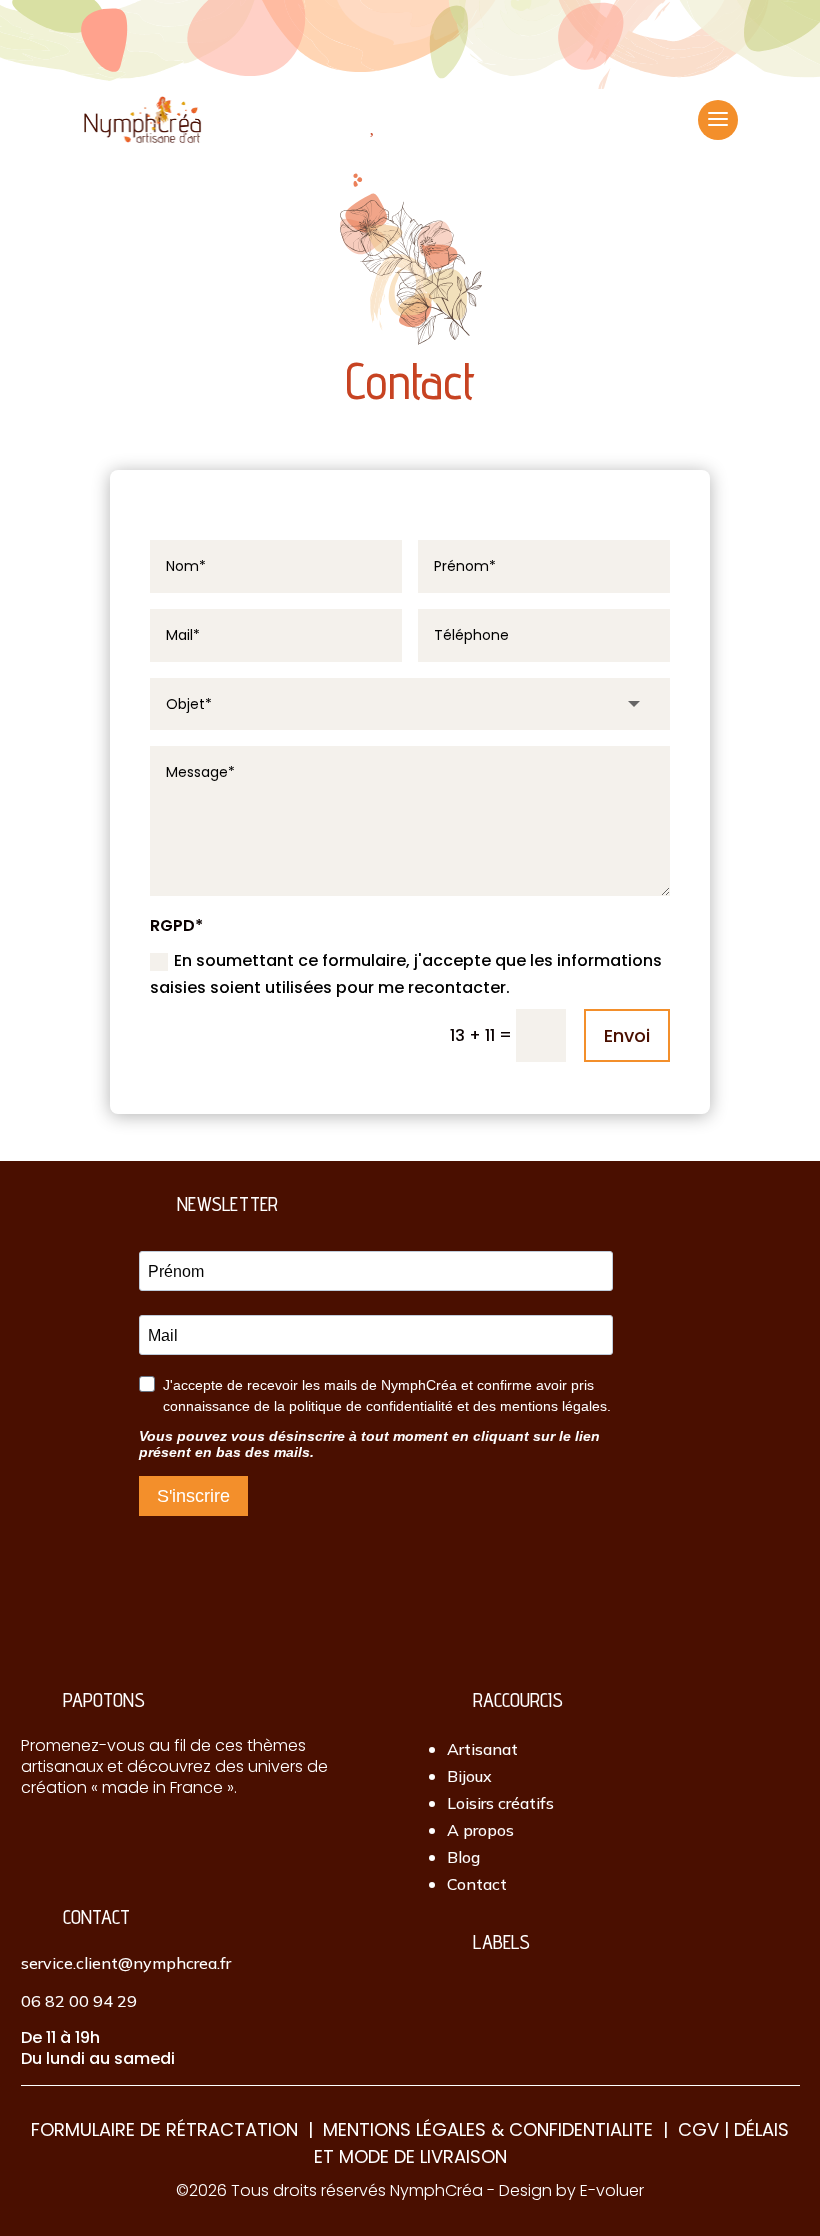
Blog (463, 1857)
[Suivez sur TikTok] (117, 1842)
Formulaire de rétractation (164, 2129)
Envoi (627, 1035)
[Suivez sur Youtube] (158, 1842)
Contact (477, 1884)
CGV (698, 2129)
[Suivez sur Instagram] (35, 1842)
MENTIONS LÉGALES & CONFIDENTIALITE (488, 2129)
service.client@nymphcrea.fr (126, 1963)
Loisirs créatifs (500, 1803)
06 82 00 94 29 (79, 2001)
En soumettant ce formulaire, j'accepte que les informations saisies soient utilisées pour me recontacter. (406, 974)
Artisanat (482, 1749)
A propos (480, 1830)
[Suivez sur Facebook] (76, 1842)
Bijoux (469, 1776)
